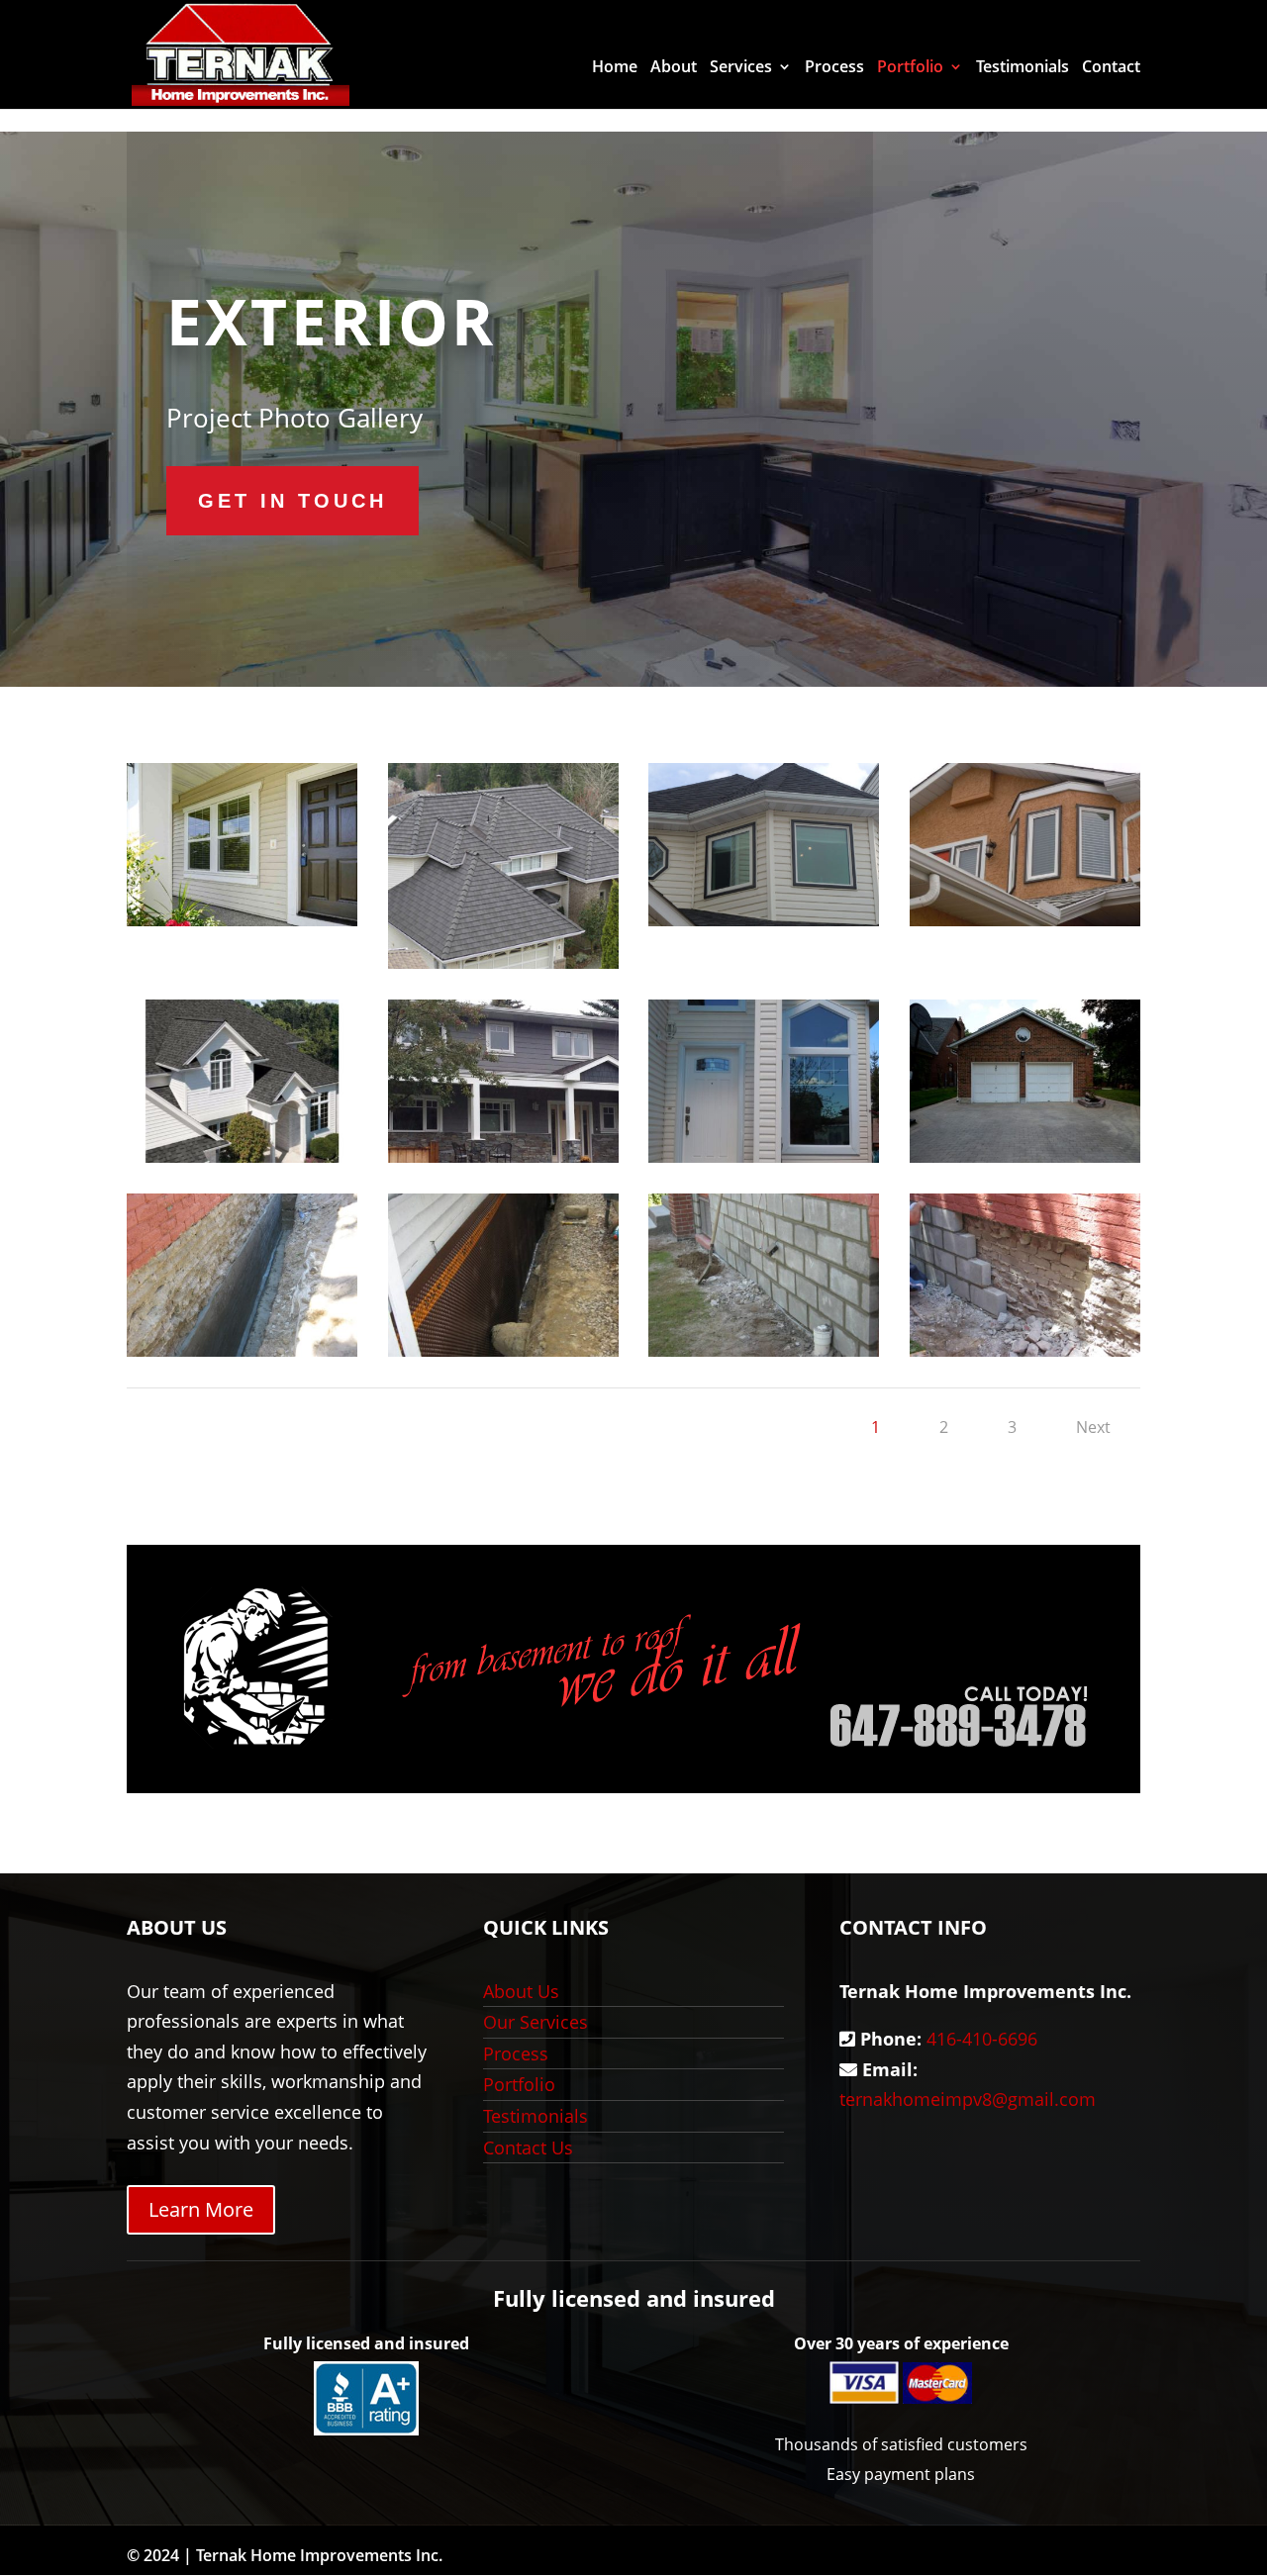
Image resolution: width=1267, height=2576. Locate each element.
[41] (503, 1350)
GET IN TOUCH (292, 501)
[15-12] (242, 1156)
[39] (1025, 1350)
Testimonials (1023, 68)
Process (834, 68)
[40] (764, 1350)
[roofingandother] (503, 962)
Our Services (536, 2022)
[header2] (764, 919)
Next (1093, 1427)
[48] (1025, 1156)
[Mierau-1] (764, 1156)
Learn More (201, 2209)
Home (615, 68)
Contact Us (528, 2147)
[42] (242, 1350)
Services (741, 68)
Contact (1111, 68)
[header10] (242, 919)
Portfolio (910, 68)
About (674, 68)
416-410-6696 (982, 2039)
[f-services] (1025, 919)
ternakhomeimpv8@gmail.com (968, 2099)
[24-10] (503, 1156)
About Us (521, 1991)
